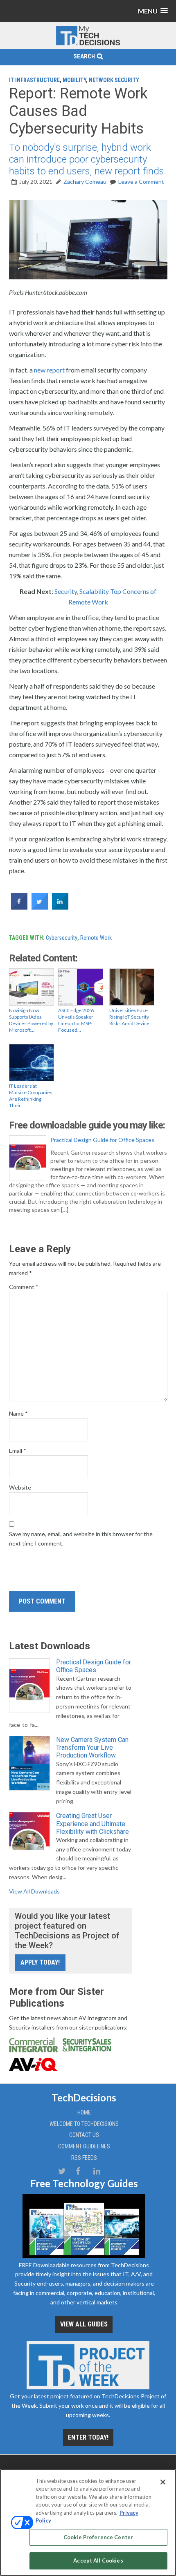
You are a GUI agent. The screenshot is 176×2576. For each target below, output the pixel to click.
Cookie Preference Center (98, 2537)
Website (20, 1487)
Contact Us (84, 2135)
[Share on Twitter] (40, 907)
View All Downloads (34, 1891)
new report (49, 370)
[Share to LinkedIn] (60, 907)
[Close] (163, 2482)
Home (84, 2112)
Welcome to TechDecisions (84, 2124)
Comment (24, 1287)
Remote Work (96, 938)
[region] (88, 2522)
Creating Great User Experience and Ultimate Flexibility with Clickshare (93, 1823)
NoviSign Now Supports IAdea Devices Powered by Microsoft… (31, 1020)
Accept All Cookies (98, 2560)
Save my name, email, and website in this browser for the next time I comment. (81, 1539)
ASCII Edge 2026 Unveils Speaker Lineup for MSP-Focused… (76, 1020)
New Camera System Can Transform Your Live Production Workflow (92, 1747)
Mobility (74, 80)
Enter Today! (88, 2437)
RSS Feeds (84, 2158)
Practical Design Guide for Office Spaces (102, 1140)
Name (18, 1413)
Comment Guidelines (84, 2146)
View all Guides (84, 2324)
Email (18, 1451)
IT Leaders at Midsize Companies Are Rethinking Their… (31, 1096)
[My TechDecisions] (88, 44)
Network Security (114, 80)
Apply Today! (40, 1962)
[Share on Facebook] (19, 907)
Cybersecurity (62, 938)
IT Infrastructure (34, 80)
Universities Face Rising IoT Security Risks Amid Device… (131, 1017)
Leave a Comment (141, 182)
